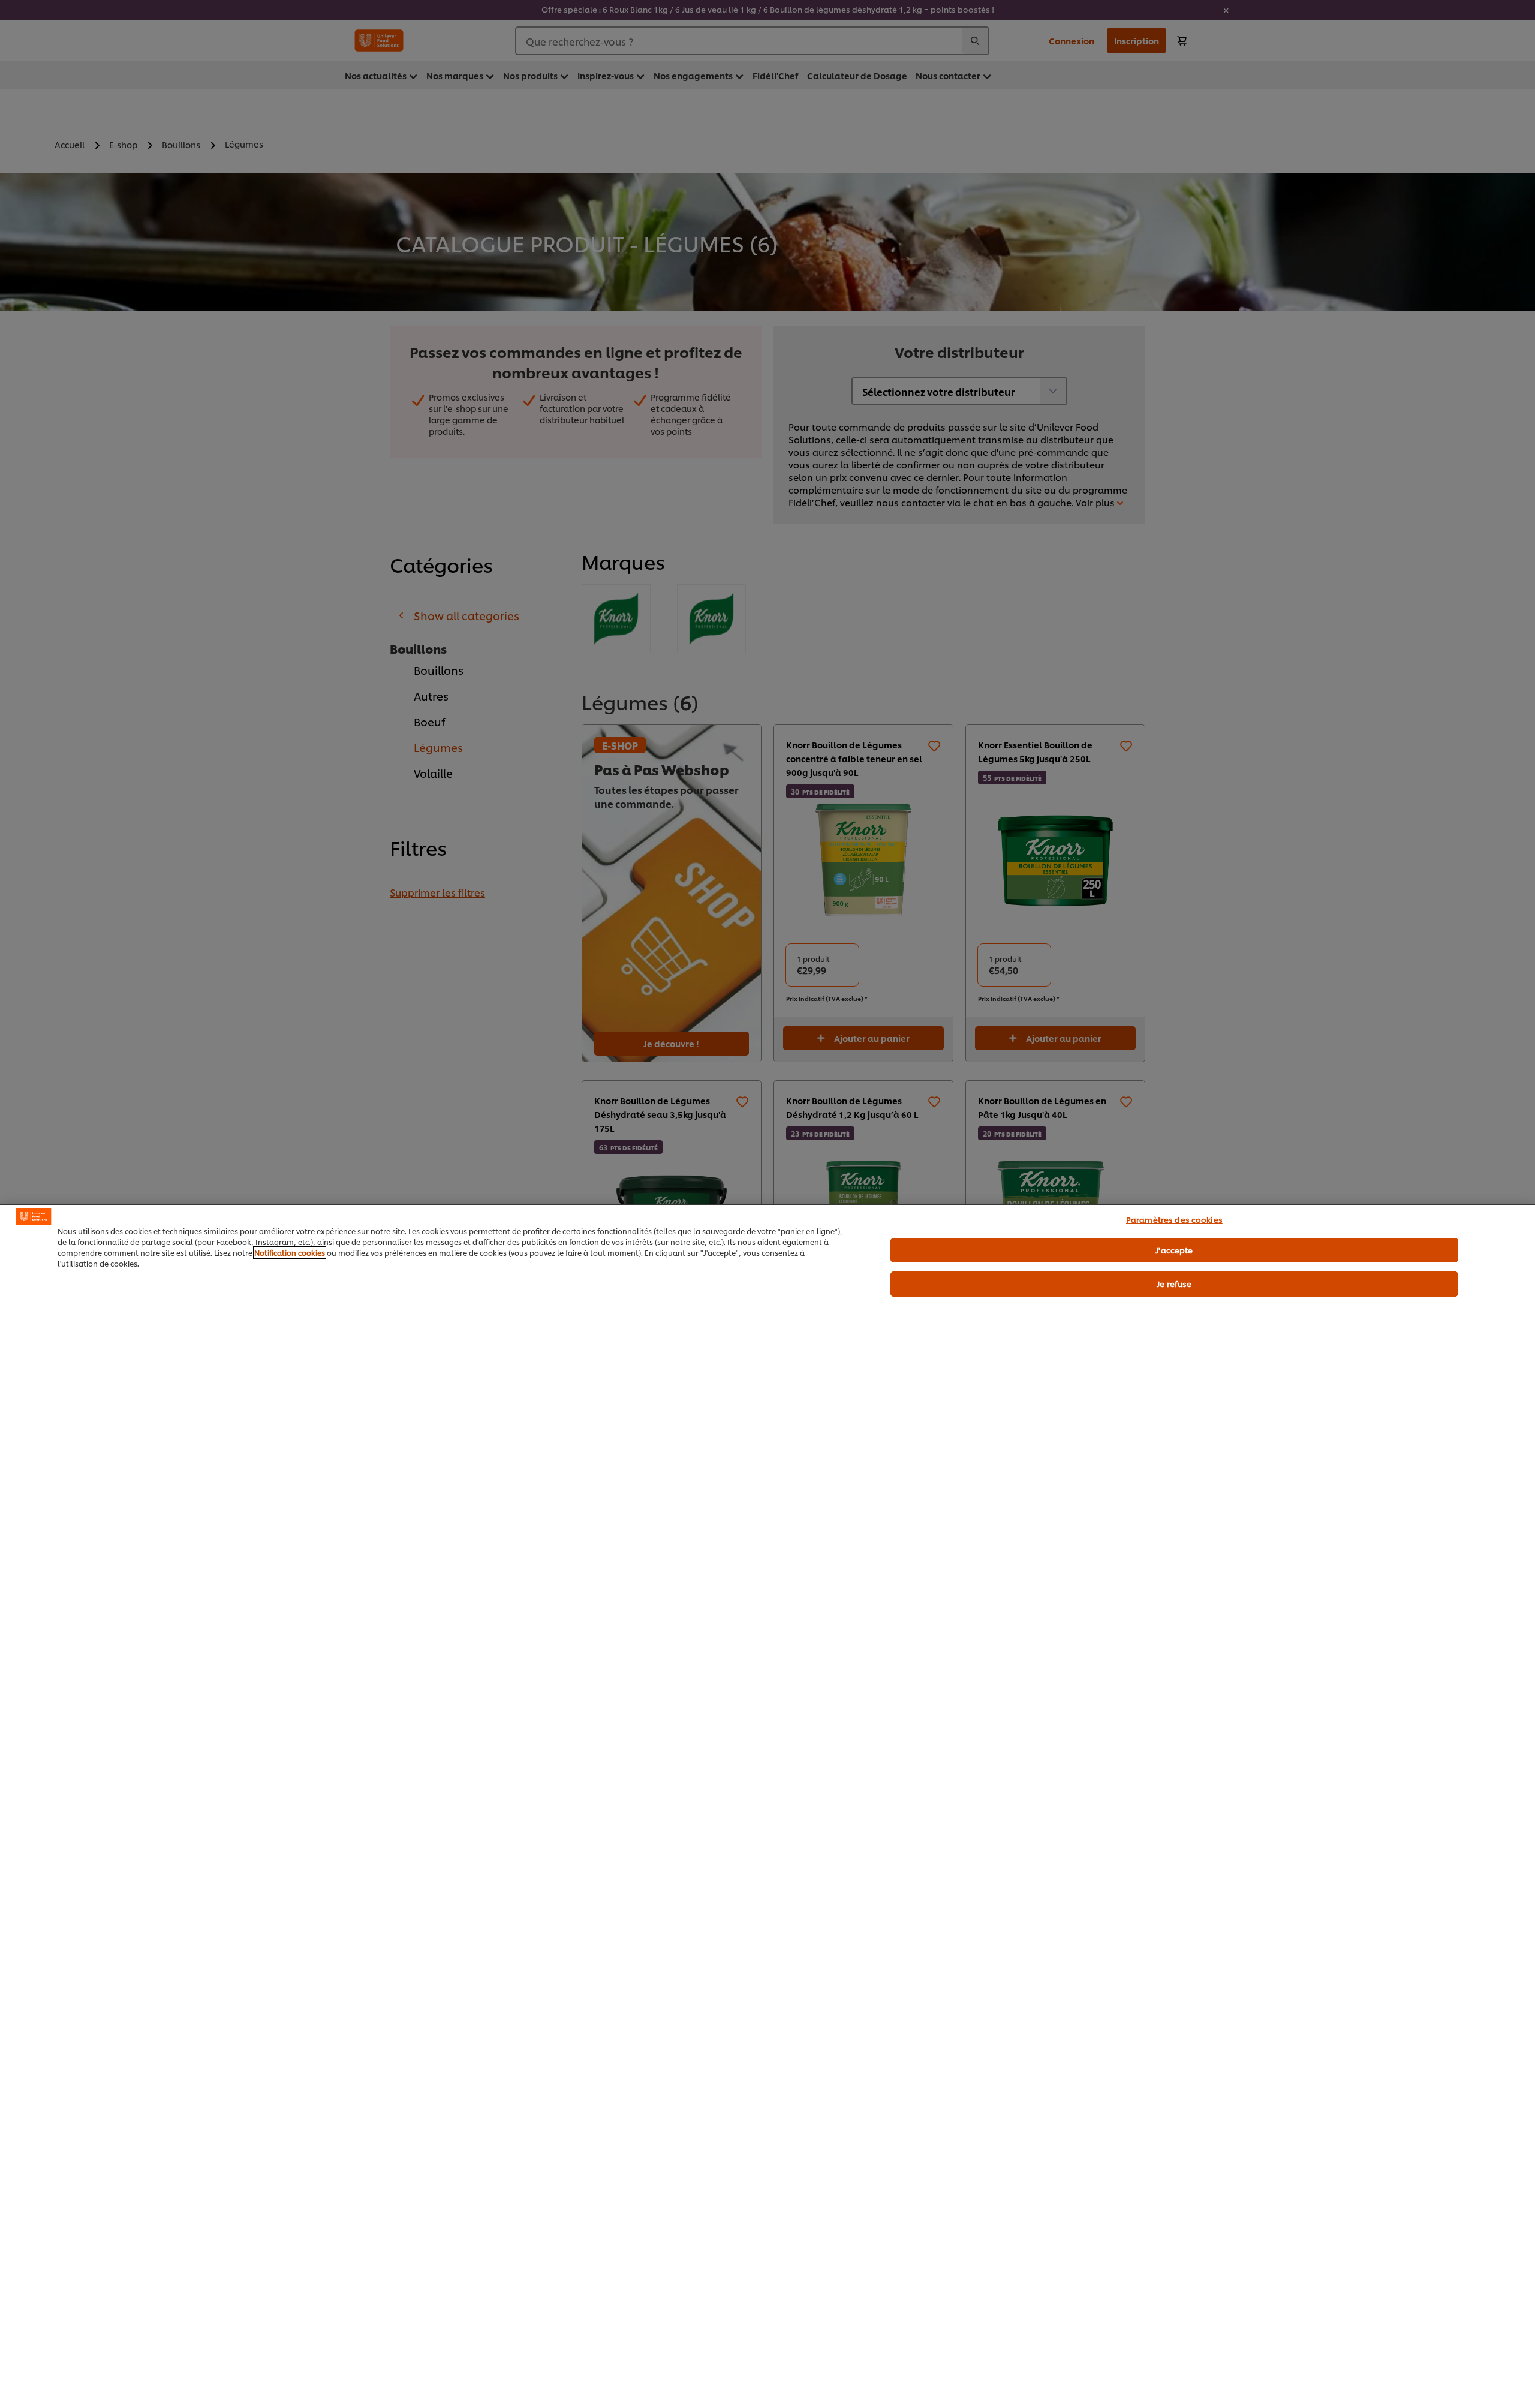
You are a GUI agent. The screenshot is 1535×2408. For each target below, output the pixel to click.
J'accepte (1174, 1249)
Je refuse (1174, 1283)
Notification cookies (290, 1253)
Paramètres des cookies (1174, 1219)
